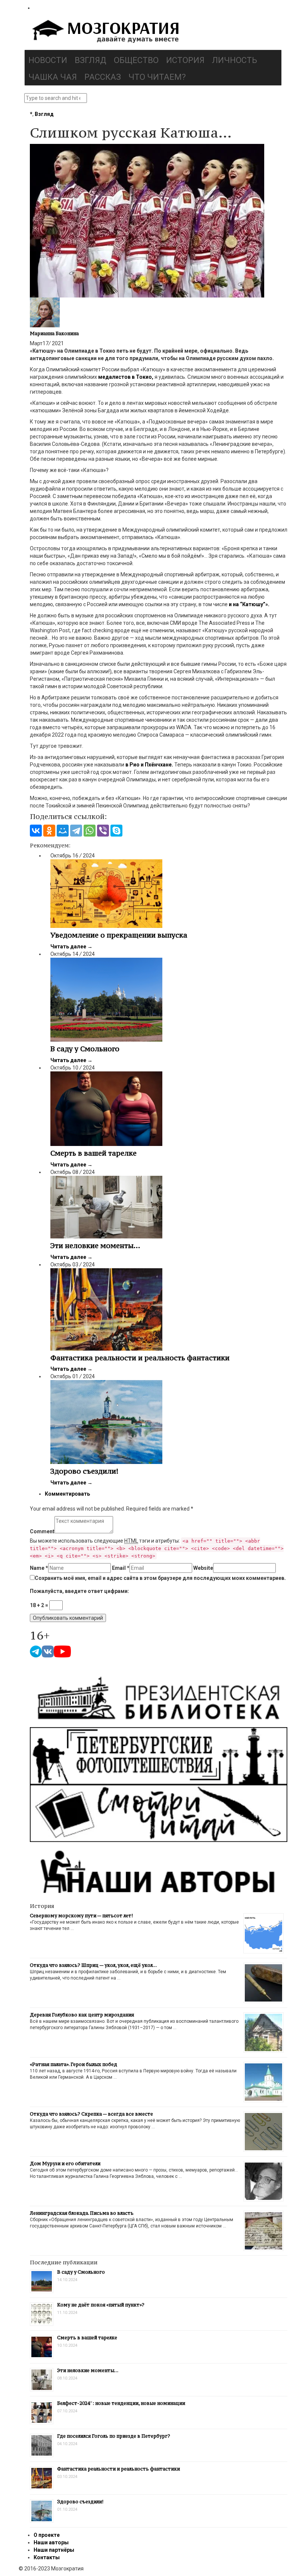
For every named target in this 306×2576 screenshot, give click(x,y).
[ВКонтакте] (36, 831)
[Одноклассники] (49, 831)
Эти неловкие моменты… (95, 1246)
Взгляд (90, 60)
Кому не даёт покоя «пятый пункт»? (101, 2305)
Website (203, 1568)
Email (121, 1568)
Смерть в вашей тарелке (93, 1153)
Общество (136, 60)
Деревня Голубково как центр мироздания (82, 2015)
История (185, 60)
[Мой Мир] (63, 831)
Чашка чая (53, 77)
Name (39, 1568)
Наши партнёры (54, 2550)
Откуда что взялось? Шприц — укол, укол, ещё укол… (93, 1965)
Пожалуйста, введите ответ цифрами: (79, 1591)
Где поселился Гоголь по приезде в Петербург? (114, 2436)
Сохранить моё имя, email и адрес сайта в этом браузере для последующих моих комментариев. (160, 1578)
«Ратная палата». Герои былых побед (74, 2064)
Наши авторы (51, 2542)
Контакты (47, 2557)
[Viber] (103, 831)
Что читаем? (157, 77)
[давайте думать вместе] (104, 32)
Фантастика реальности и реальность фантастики (140, 1358)
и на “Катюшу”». (249, 604)
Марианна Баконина (54, 333)
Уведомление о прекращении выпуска (119, 935)
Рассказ (103, 77)
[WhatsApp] (90, 831)
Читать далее (71, 947)
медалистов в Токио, (126, 377)
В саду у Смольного (85, 1049)
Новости (48, 60)
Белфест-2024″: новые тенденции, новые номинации (121, 2403)
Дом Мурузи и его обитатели (65, 2164)
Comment (42, 1531)
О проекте (47, 2535)
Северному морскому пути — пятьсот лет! (81, 1916)
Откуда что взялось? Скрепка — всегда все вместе (91, 2114)
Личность (235, 60)
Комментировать (67, 1494)
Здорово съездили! (84, 1471)
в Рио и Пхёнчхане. (149, 765)
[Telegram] (76, 831)
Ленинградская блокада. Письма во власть (82, 2213)
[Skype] (116, 831)
